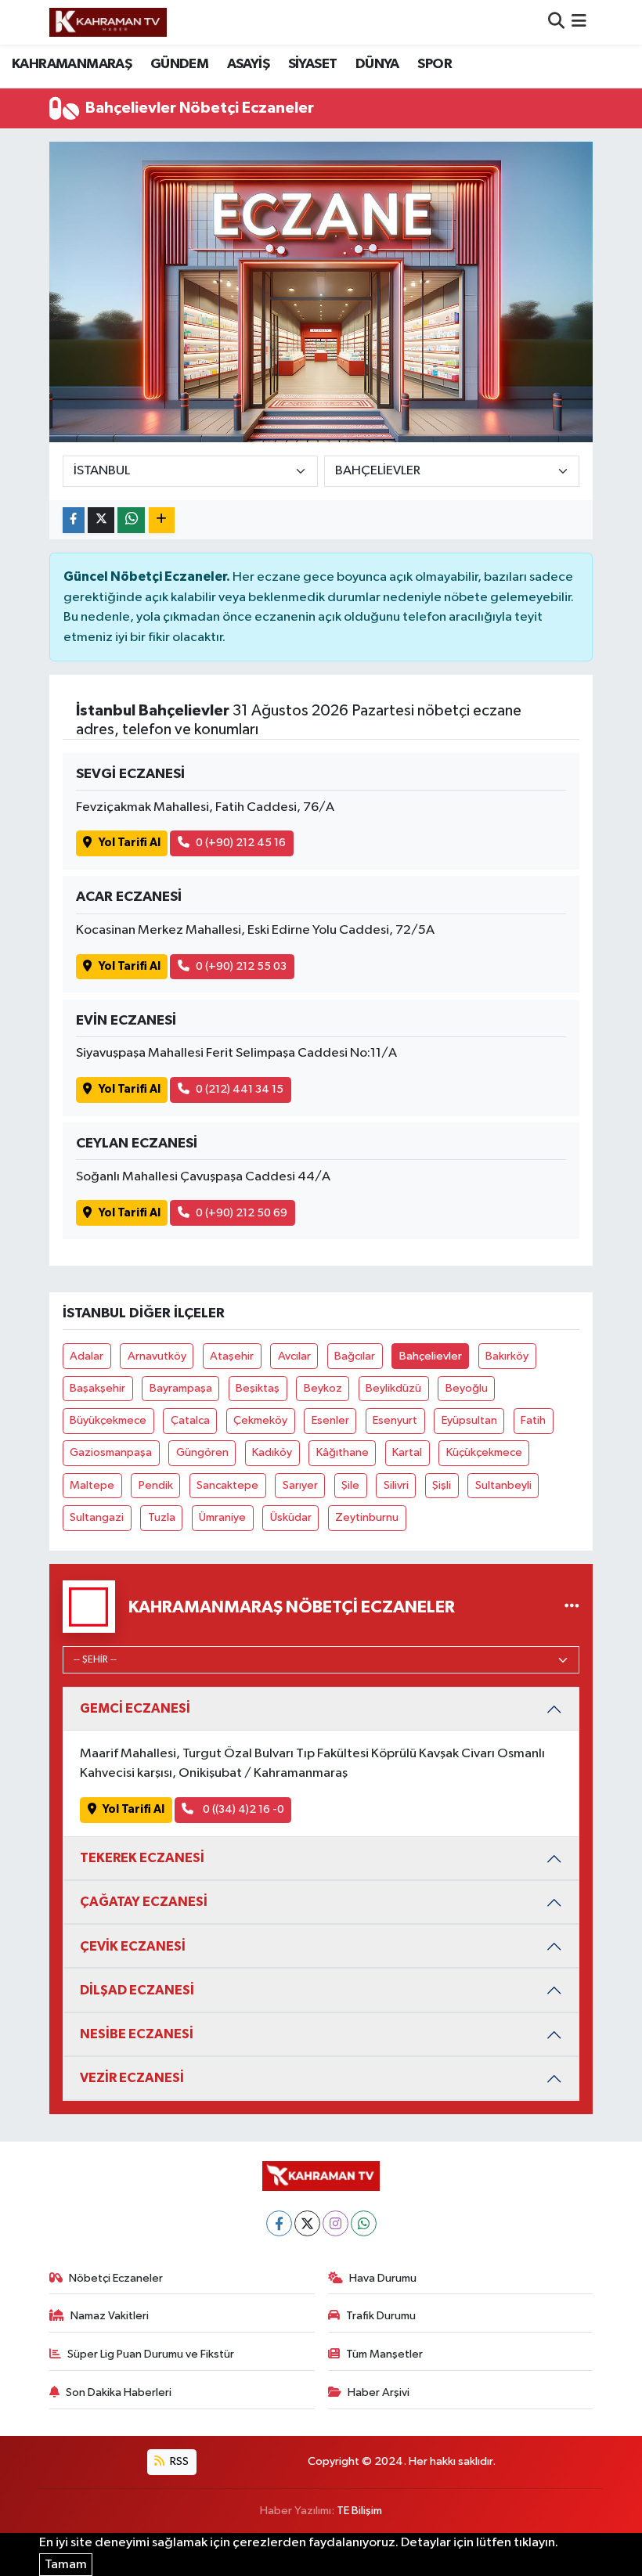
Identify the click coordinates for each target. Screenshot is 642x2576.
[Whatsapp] (364, 2223)
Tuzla (162, 1517)
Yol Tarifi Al (130, 843)
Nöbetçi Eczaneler (116, 2278)
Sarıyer (300, 1485)
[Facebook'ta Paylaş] (74, 520)
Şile (350, 1485)
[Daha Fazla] (162, 520)
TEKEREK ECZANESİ (142, 1858)
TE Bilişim (359, 2511)
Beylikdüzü (393, 1388)
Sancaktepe (227, 1485)
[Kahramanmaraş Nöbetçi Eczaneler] (572, 1607)
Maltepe (92, 1485)
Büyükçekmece (108, 1420)
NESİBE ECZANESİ (137, 2034)
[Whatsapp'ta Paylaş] (131, 520)
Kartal (407, 1452)
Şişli (442, 1485)
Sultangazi (97, 1517)
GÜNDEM (179, 64)
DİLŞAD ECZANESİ (137, 1990)
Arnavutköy (157, 1356)
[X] (307, 2223)
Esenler (330, 1420)
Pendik (156, 1485)
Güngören (202, 1452)
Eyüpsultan (469, 1420)
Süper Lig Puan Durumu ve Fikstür (151, 2354)
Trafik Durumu (381, 2316)
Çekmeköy (260, 1420)
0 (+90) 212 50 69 (242, 1213)
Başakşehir (97, 1388)
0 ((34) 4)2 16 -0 (242, 1809)
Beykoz (323, 1388)
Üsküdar (291, 1517)
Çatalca (190, 1420)
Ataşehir (232, 1356)
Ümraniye (222, 1517)
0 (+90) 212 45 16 (241, 843)
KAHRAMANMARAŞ (72, 64)
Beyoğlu (467, 1388)
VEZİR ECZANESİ (132, 2078)
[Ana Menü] (579, 22)
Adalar (87, 1356)
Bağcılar (355, 1356)
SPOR (435, 64)
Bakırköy (507, 1356)
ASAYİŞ (248, 64)
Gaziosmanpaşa (111, 1452)
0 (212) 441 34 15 (240, 1089)
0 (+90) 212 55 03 (241, 966)
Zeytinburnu (367, 1517)
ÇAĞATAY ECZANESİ (144, 1902)
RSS (178, 2461)
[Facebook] (279, 2223)
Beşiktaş (258, 1388)
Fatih (533, 1420)
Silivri (396, 1485)
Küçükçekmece (484, 1452)
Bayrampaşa (181, 1388)
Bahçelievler (431, 1356)
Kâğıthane (343, 1452)
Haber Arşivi (379, 2392)
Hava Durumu (383, 2278)
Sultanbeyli (503, 1485)
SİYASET (313, 64)
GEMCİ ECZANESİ (135, 1708)
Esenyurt (395, 1420)
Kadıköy (272, 1452)
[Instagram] (335, 2223)
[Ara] (556, 22)
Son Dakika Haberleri (119, 2392)
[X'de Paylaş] (101, 520)
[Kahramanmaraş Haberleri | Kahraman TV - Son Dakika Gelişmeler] (108, 22)
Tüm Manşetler (384, 2354)
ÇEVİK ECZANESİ (133, 1946)
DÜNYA (377, 64)
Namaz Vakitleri (110, 2316)
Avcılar (294, 1356)
